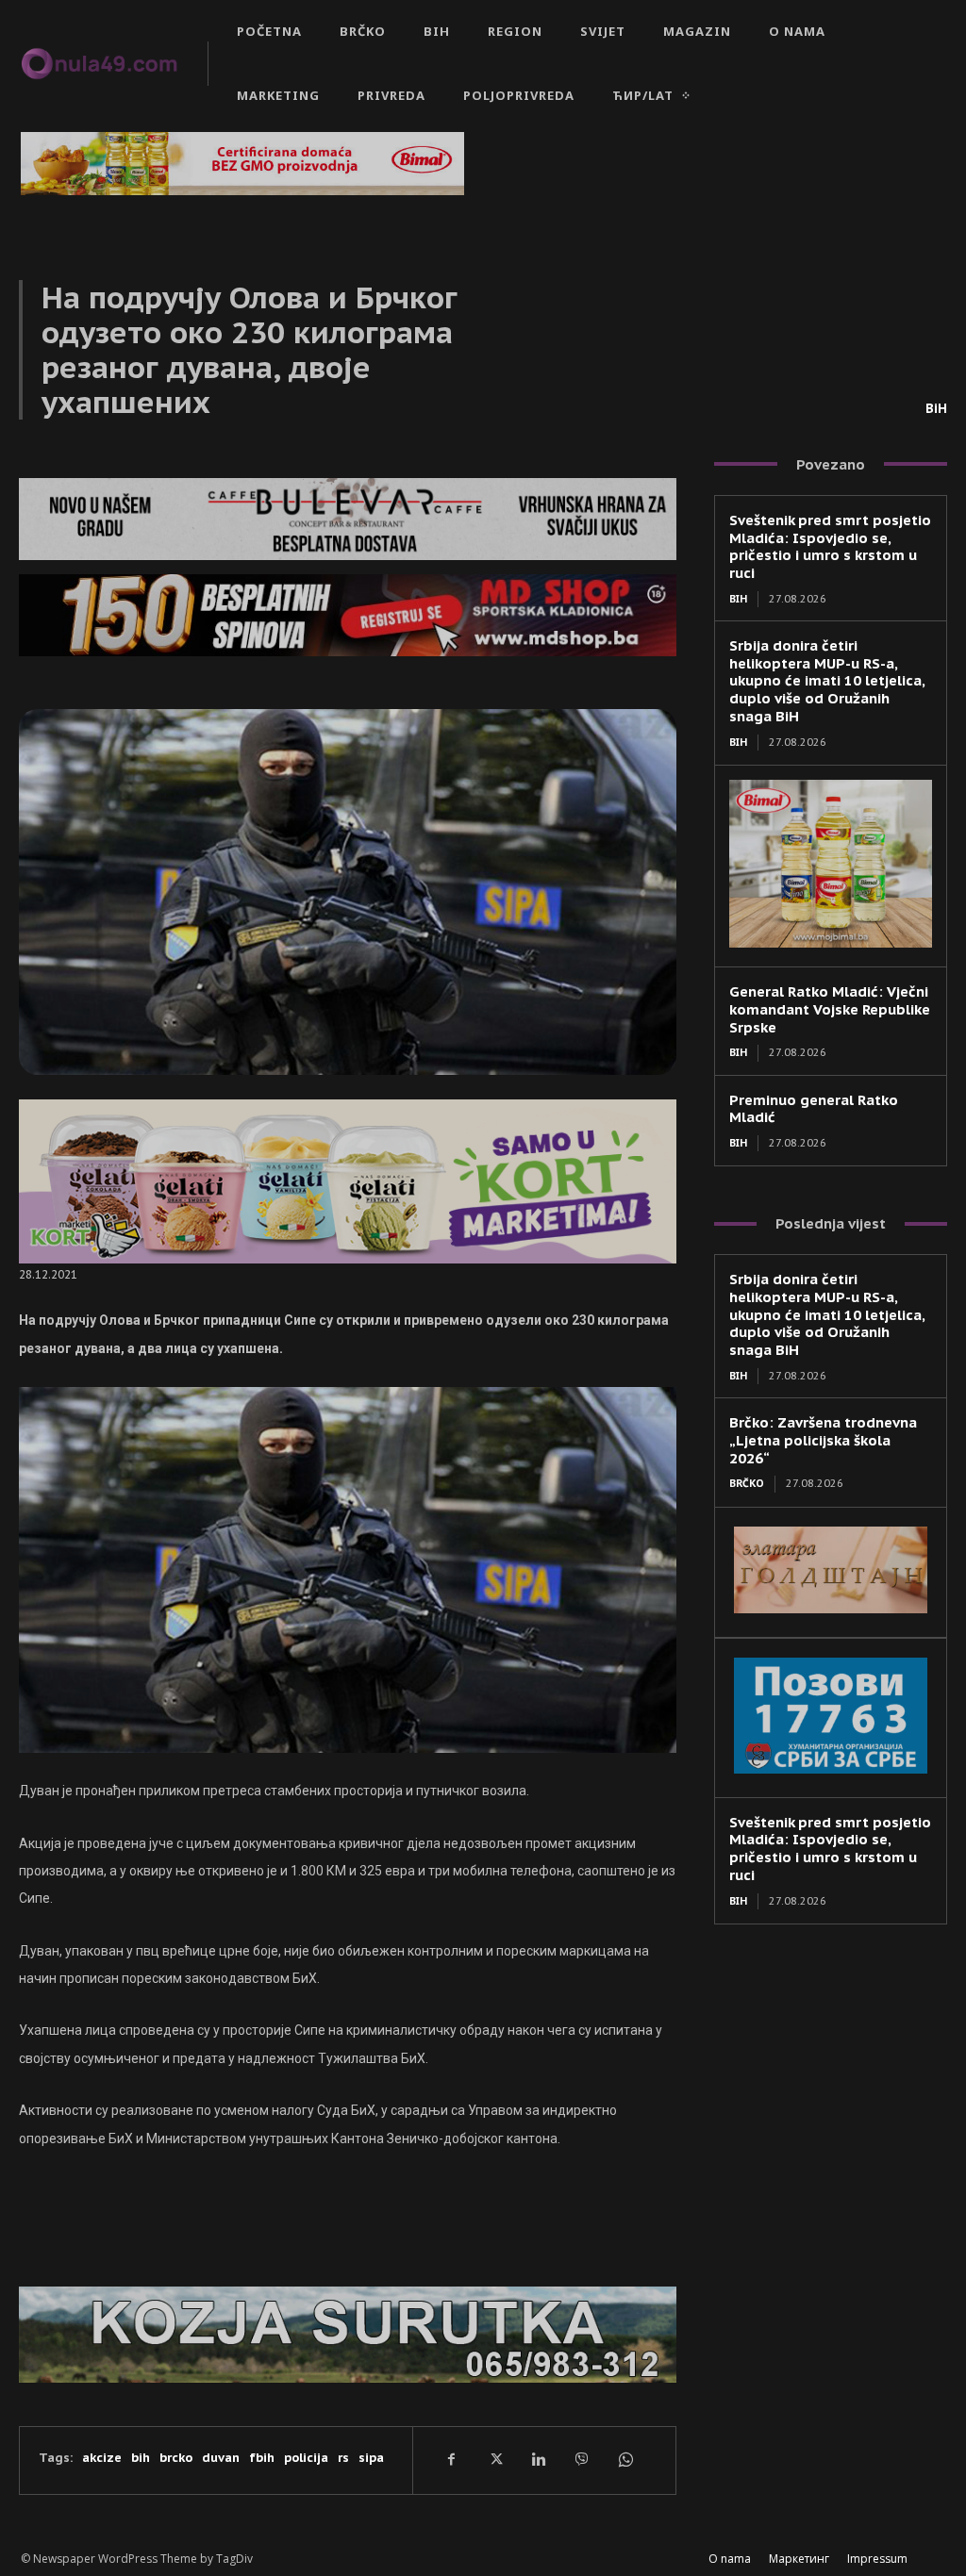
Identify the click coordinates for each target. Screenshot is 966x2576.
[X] (494, 2460)
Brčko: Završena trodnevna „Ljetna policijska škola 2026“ (823, 1440)
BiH (936, 408)
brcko (176, 2458)
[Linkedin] (538, 2460)
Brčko (747, 1483)
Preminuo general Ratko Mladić (814, 1109)
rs (343, 2458)
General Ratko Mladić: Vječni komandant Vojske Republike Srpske (830, 1009)
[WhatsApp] (625, 2460)
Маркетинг (799, 2559)
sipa (371, 2458)
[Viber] (581, 2460)
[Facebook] (451, 2460)
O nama (730, 2559)
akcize (102, 2458)
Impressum (877, 2559)
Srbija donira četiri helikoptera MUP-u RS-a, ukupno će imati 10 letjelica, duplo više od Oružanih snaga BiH (827, 681)
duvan (221, 2458)
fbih (262, 2458)
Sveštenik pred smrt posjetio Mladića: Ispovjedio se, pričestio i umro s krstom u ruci (830, 546)
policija (306, 2458)
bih (141, 2458)
